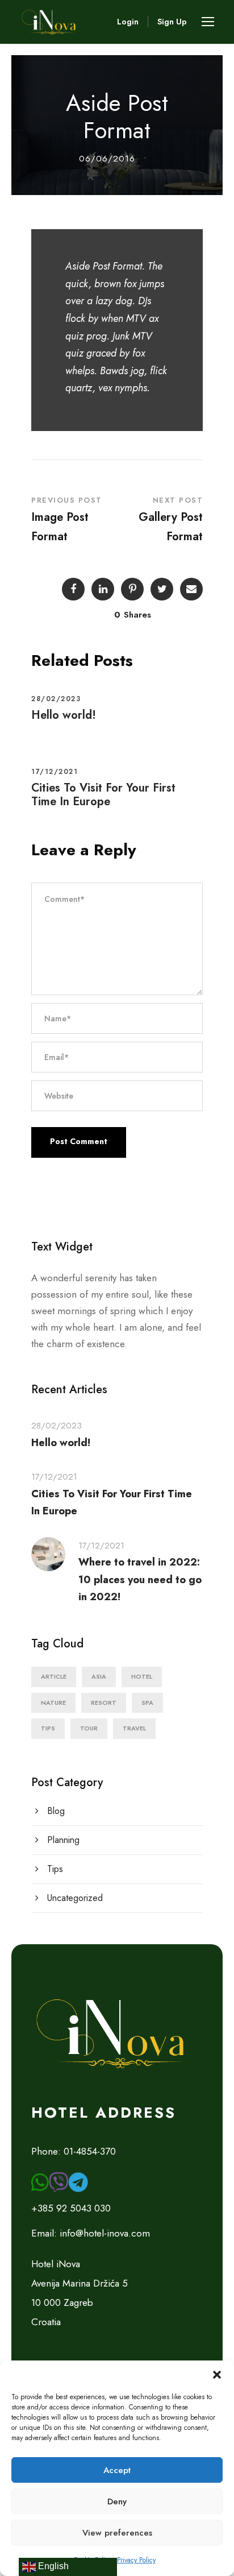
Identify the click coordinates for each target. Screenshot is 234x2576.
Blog (56, 1811)
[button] (217, 2375)
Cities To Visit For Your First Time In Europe (103, 795)
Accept (117, 2470)
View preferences (117, 2533)
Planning (63, 1840)
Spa (147, 1703)
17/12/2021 (55, 772)
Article (54, 1676)
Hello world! (64, 715)
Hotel (142, 1676)
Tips (48, 1728)
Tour (89, 1728)
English (52, 2566)
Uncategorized (75, 1898)
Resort (104, 1703)
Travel (134, 1728)
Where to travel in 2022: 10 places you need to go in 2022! (140, 1579)
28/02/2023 (56, 699)
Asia (99, 1676)
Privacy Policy (136, 2560)
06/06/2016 (107, 159)
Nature (53, 1703)
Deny (117, 2502)
